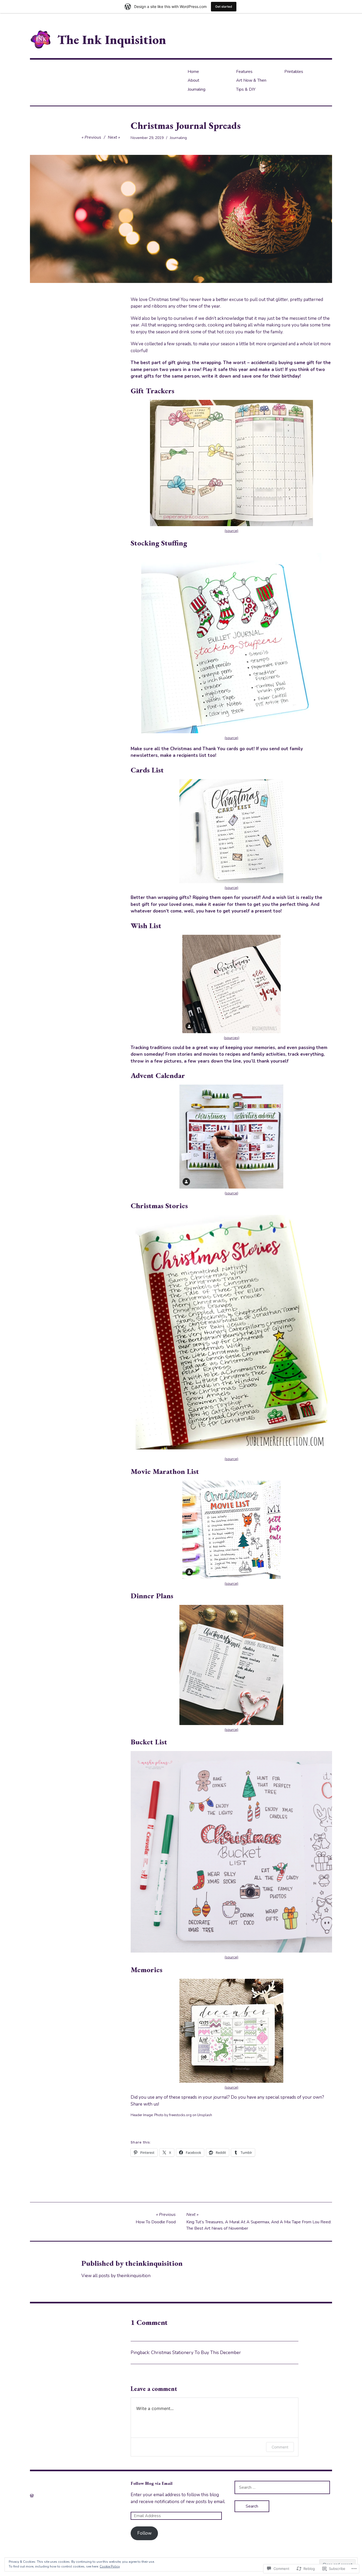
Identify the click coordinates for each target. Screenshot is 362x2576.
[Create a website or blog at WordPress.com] (32, 2496)
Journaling (197, 89)
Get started (224, 6)
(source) (231, 531)
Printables (294, 72)
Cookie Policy (110, 2566)
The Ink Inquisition (112, 40)
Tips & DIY (246, 89)
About (193, 80)
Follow (144, 2533)
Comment (280, 2447)
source (231, 1193)
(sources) (231, 1038)
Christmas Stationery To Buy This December (196, 2353)
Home (193, 72)
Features (244, 72)
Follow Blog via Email (152, 2483)
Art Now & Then (251, 80)
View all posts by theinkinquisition (116, 2276)
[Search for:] (282, 2487)
